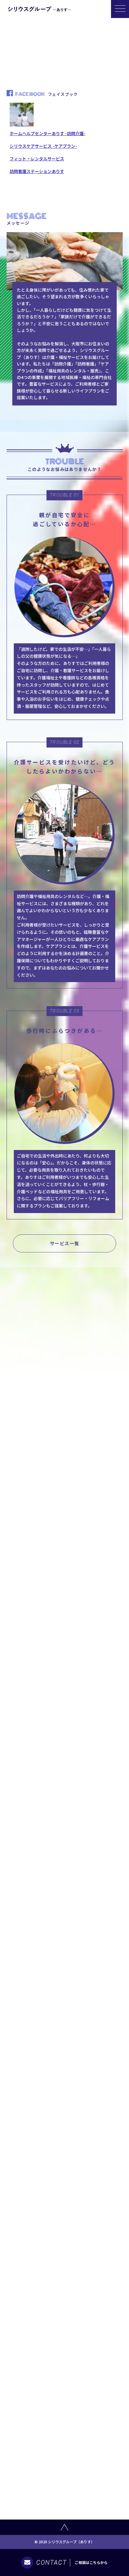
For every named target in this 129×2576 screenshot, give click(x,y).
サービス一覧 (65, 1243)
